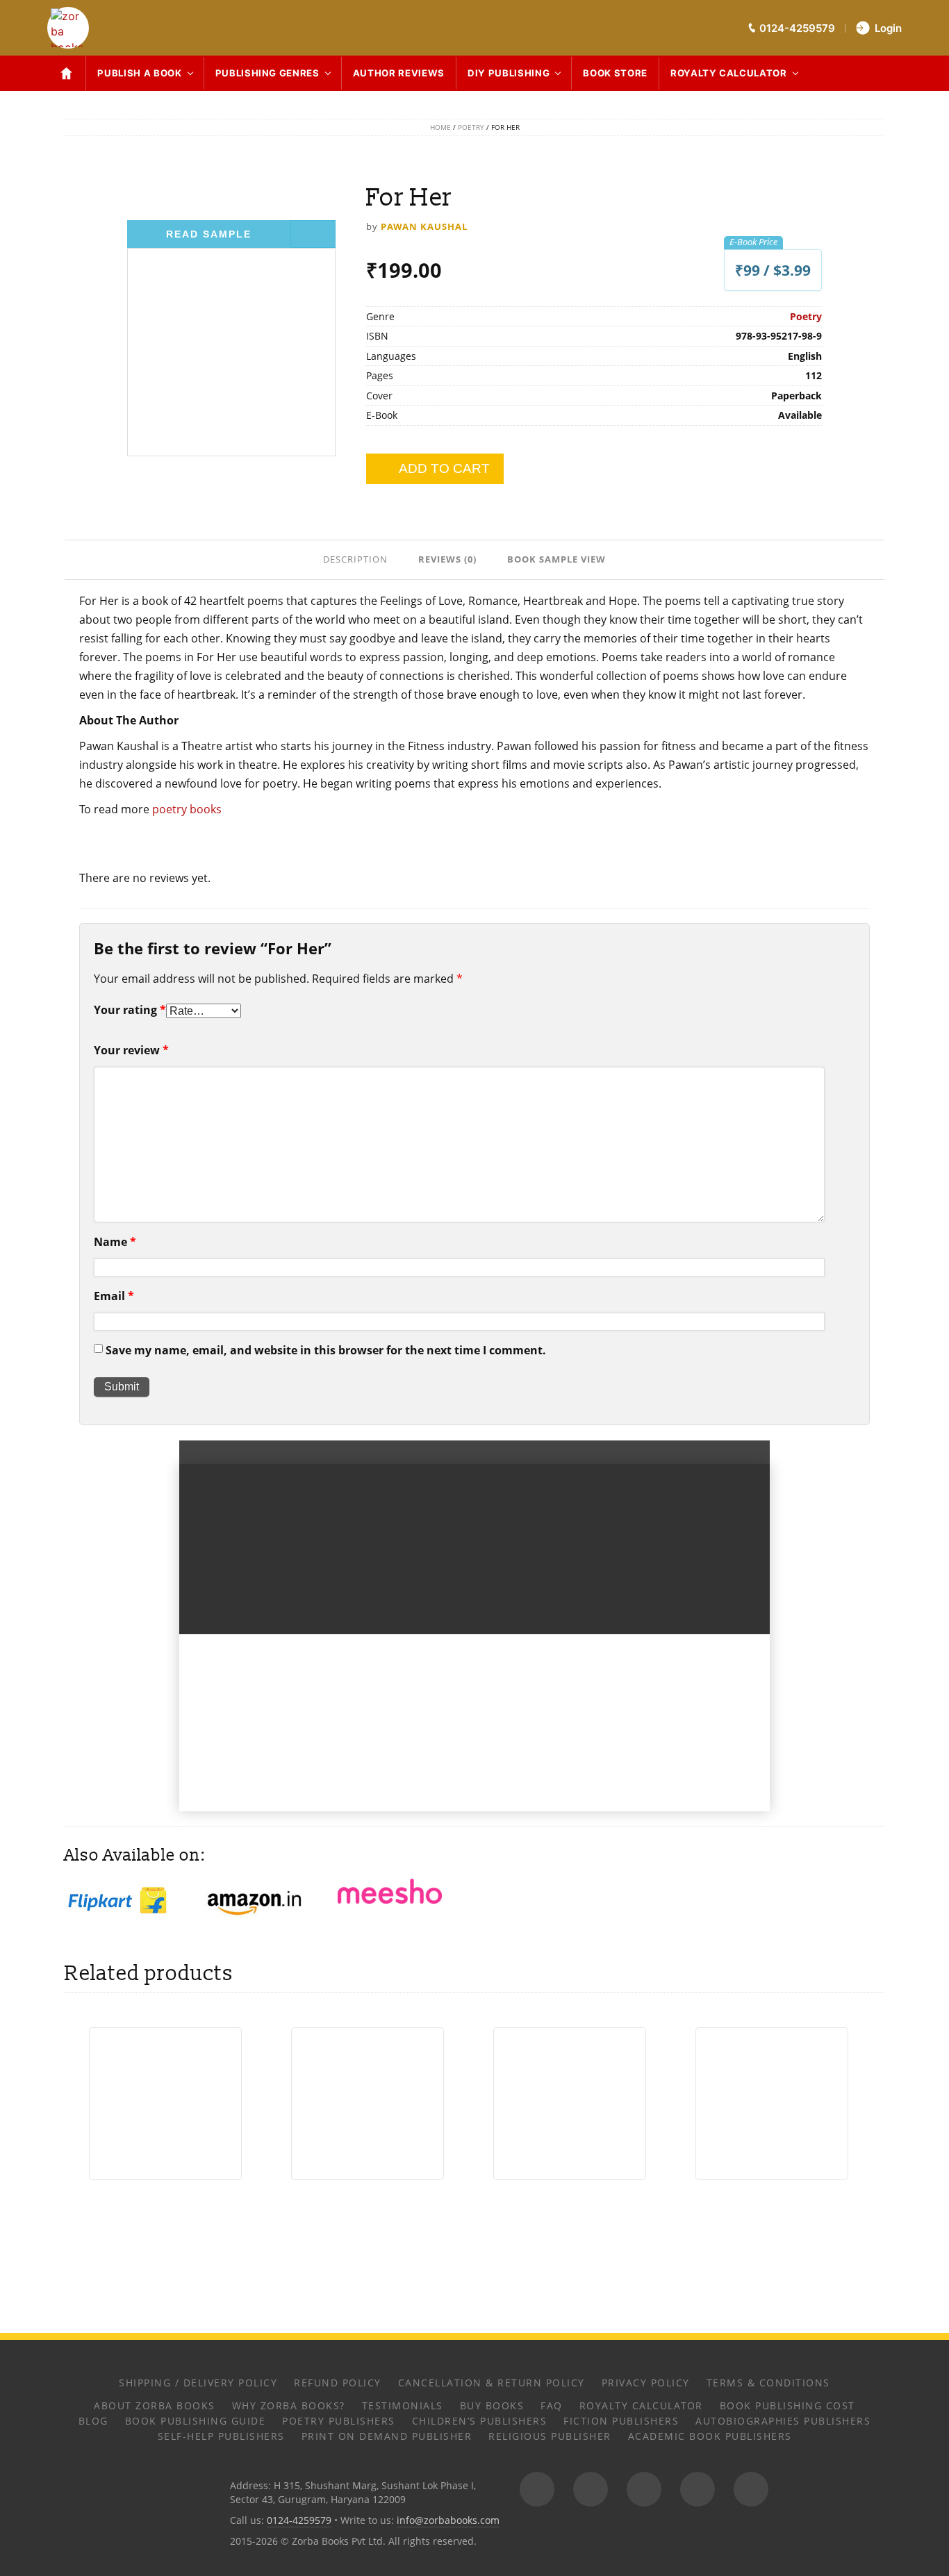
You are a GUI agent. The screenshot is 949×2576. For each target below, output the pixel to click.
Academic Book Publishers (710, 2436)
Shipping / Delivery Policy (198, 2383)
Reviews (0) (447, 559)
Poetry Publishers (339, 2421)
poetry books (187, 809)
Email (114, 1296)
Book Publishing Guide (196, 2421)
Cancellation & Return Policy (492, 2383)
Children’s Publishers (480, 2421)
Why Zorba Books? (289, 2405)
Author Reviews (399, 73)
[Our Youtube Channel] (751, 2489)
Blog (93, 2421)
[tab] (357, 558)
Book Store (615, 73)
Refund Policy (338, 2383)
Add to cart (444, 468)
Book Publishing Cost (787, 2405)
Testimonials (403, 2405)
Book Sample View (556, 559)
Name (115, 1242)
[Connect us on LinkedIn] (698, 2489)
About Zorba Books (155, 2405)
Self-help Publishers (221, 2436)
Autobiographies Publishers (783, 2421)
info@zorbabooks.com (448, 2520)
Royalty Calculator (729, 73)
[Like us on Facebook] (591, 2489)
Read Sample (209, 234)
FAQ (552, 2405)
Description (355, 559)
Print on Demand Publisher (387, 2436)
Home (440, 127)
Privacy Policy (646, 2383)
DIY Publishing (509, 73)
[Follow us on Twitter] (644, 2489)
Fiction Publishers (621, 2421)
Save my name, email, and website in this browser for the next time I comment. (326, 1350)
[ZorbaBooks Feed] (537, 2489)
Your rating (130, 1010)
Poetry (471, 127)
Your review (131, 1050)
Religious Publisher (550, 2436)
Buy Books (492, 2405)
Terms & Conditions (768, 2383)
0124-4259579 (299, 2520)
